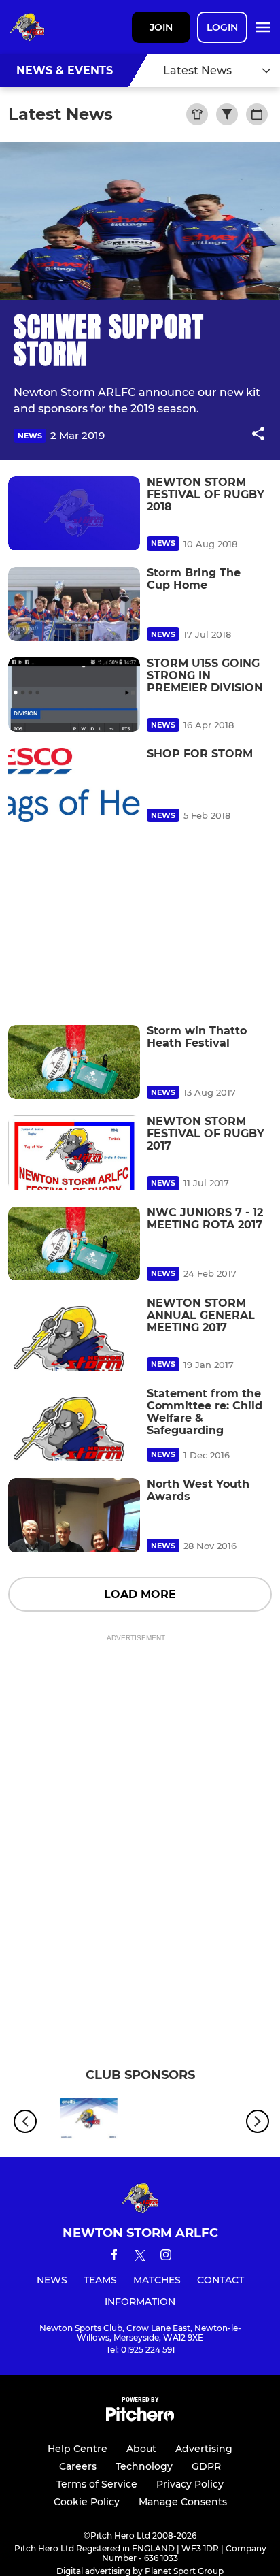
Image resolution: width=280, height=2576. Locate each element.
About (141, 2449)
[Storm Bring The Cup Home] (74, 604)
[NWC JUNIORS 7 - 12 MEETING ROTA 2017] (74, 1244)
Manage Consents (183, 2502)
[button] (258, 436)
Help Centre (77, 2449)
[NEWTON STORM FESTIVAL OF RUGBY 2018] (74, 513)
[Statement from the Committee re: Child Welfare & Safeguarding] (74, 1425)
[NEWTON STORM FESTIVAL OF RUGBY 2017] (74, 1153)
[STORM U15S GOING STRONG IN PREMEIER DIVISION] (74, 695)
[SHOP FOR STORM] (74, 785)
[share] (258, 435)
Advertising (204, 2449)
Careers (78, 2466)
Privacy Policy (190, 2484)
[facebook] (114, 2257)
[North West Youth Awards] (74, 1515)
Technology (144, 2466)
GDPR (206, 2466)
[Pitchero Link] (140, 2418)
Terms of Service (97, 2484)
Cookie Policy (87, 2502)
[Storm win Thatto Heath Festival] (74, 1062)
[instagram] (166, 2257)
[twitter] (140, 2257)
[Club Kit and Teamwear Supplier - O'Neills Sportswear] (89, 2121)
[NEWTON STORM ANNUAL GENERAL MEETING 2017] (74, 1334)
